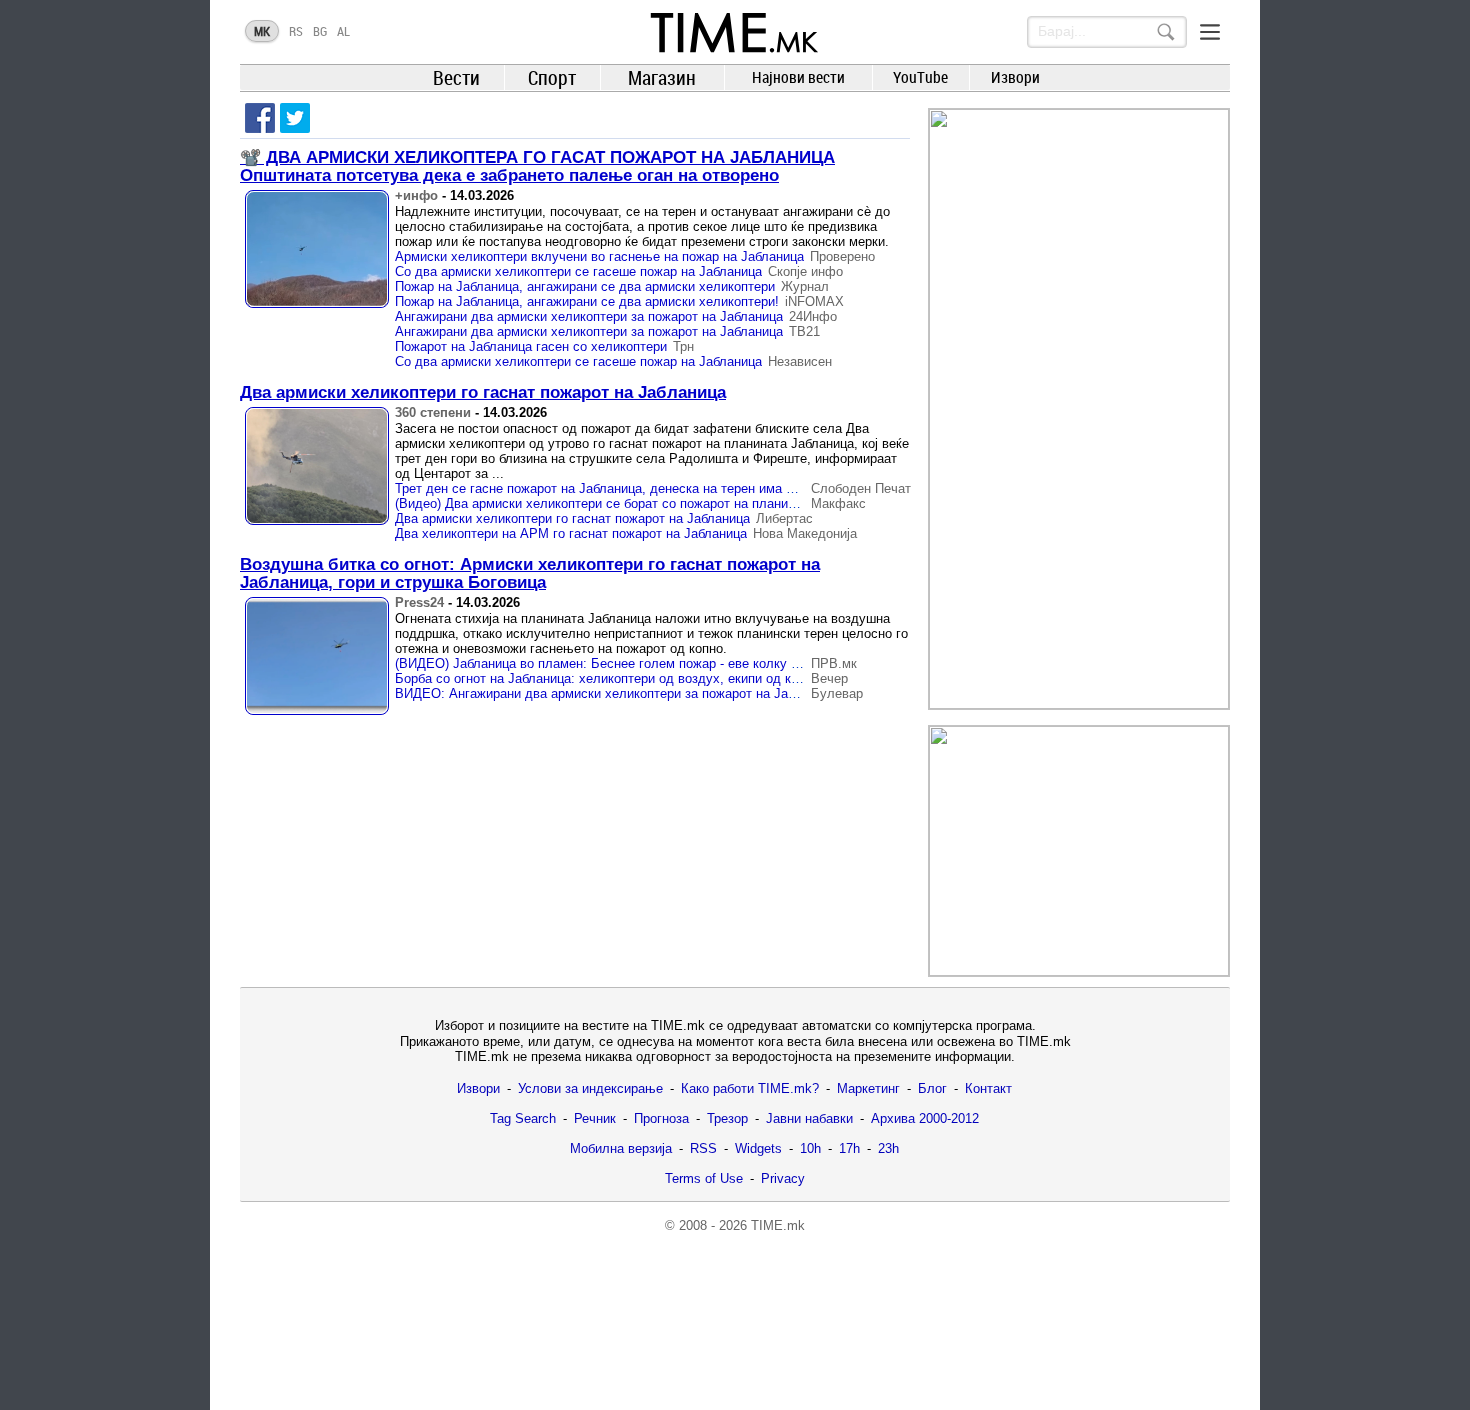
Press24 (419, 602)
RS (296, 31)
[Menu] (1210, 32)
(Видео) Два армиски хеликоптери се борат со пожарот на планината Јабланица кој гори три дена (692, 503)
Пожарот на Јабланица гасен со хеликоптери (531, 346)
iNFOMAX (814, 301)
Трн (683, 346)
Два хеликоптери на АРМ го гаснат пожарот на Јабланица (571, 533)
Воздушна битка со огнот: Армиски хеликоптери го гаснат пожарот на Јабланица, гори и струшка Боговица (530, 573)
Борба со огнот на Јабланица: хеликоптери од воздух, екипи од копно (607, 678)
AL (343, 31)
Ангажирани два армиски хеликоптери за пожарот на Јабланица (589, 316)
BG (320, 31)
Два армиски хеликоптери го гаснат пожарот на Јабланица (483, 392)
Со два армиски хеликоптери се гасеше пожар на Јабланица (578, 271)
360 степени (433, 412)
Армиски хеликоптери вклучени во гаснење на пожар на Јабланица (599, 256)
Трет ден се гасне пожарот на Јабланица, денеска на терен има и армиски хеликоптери (661, 488)
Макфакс (838, 503)
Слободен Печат (861, 488)
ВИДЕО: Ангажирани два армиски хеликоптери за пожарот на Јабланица (616, 693)
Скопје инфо (805, 271)
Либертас (784, 518)
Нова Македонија (805, 533)
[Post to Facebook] (260, 118)
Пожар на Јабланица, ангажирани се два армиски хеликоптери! (587, 301)
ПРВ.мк (834, 663)
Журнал (805, 286)
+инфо (416, 195)
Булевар (837, 693)
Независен (800, 361)
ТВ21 (804, 331)
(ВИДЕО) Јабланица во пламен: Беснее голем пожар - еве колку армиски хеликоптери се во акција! (698, 663)
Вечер (829, 678)
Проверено (842, 256)
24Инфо (813, 316)
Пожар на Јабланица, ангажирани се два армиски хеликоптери (585, 286)
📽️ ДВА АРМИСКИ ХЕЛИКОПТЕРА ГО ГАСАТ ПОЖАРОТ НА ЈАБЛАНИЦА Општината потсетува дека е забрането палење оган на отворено (537, 166)
